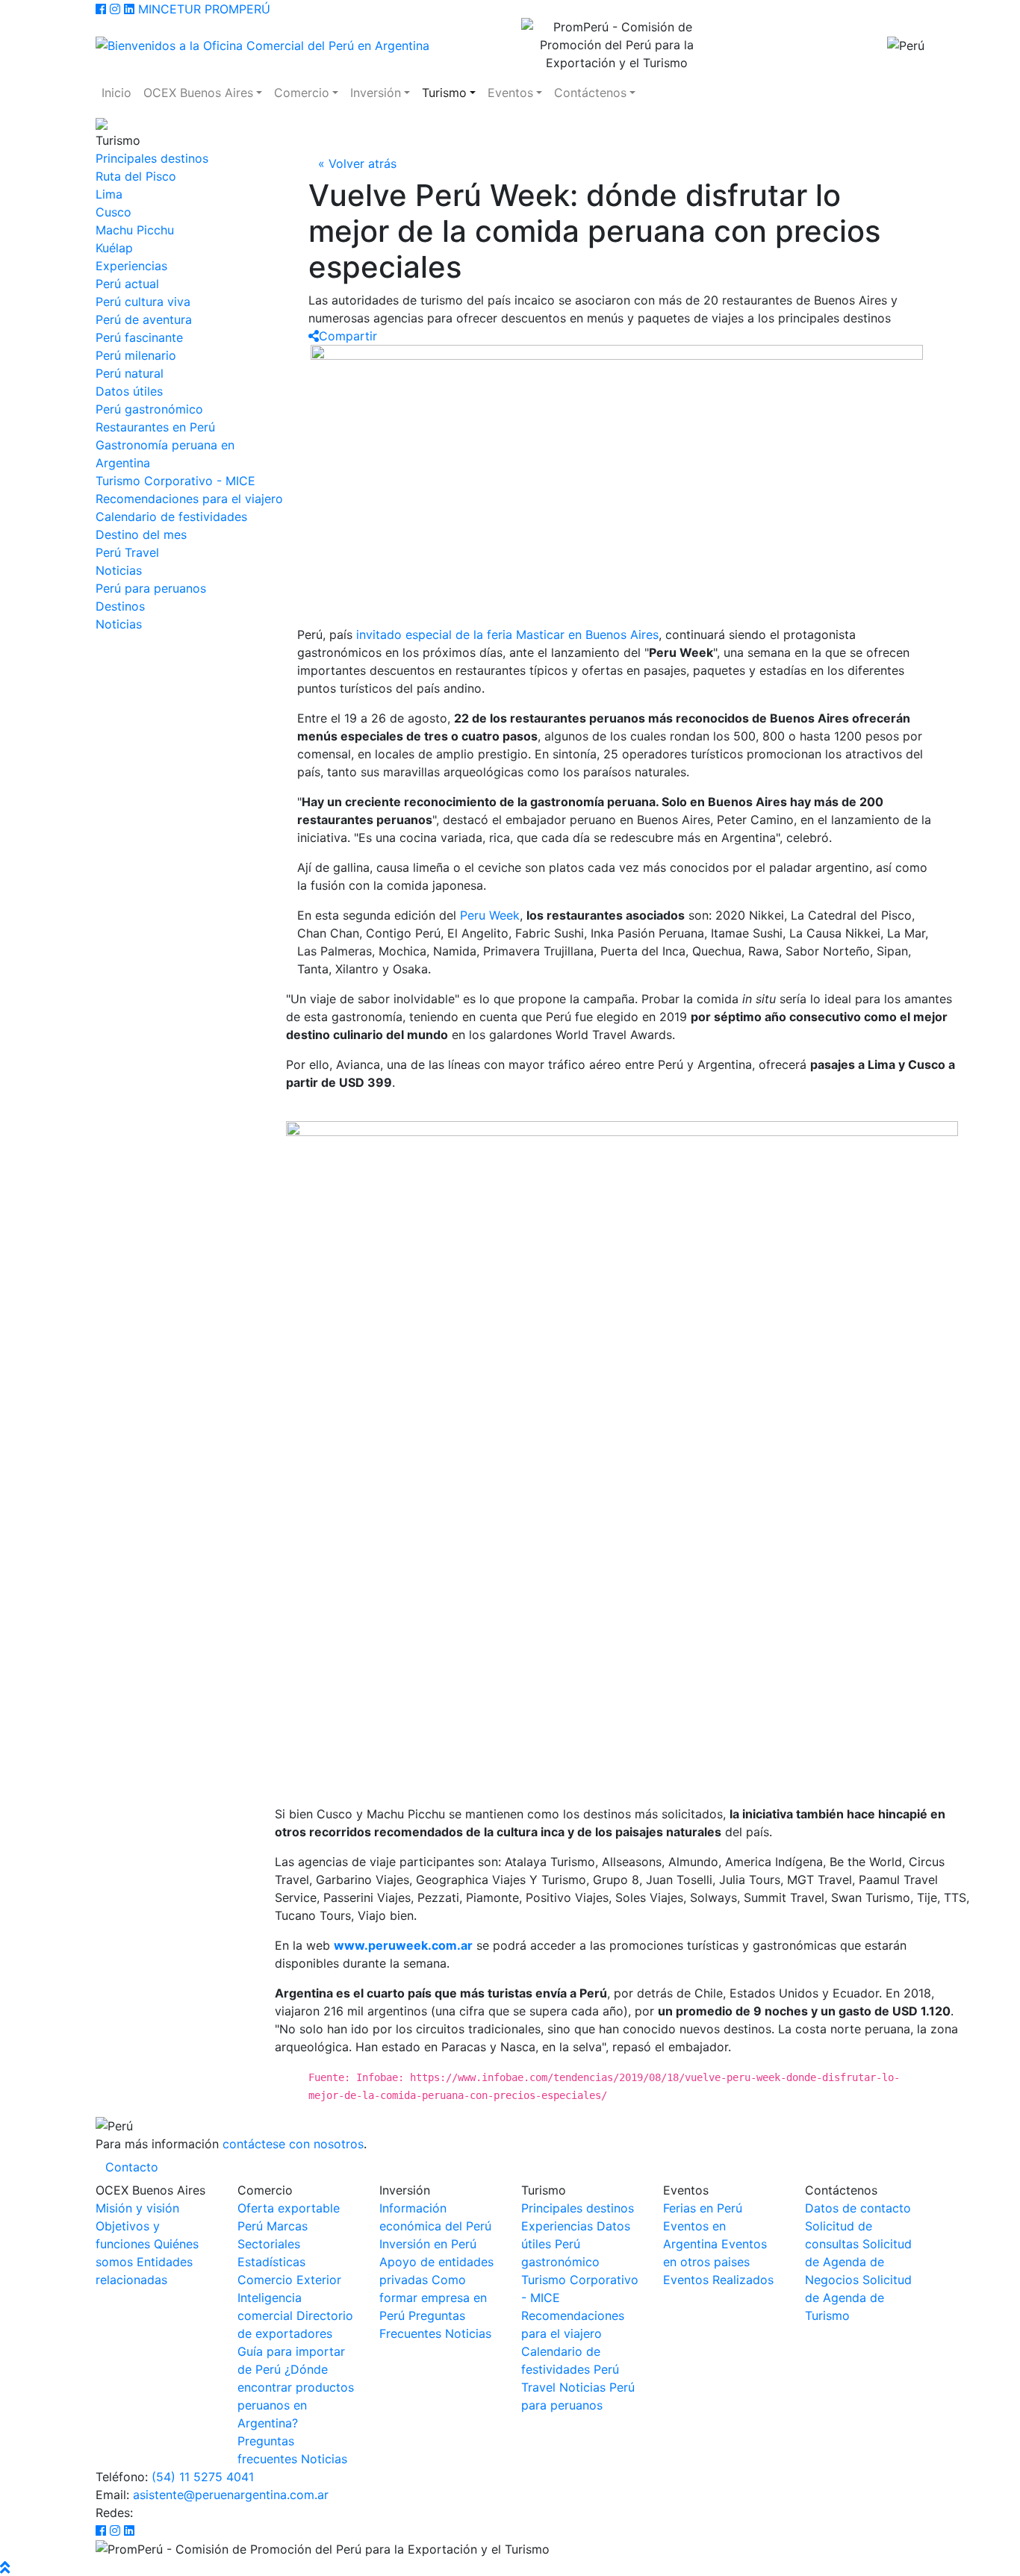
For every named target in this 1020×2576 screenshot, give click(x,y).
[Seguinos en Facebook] (101, 9)
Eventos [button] (510, 93)
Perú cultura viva (143, 302)
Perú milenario (136, 355)
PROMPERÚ (237, 9)
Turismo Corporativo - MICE (175, 481)
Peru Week (490, 915)
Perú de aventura (144, 319)
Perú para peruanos (151, 588)
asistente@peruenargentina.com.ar (231, 2495)
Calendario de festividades (171, 517)
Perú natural (130, 373)
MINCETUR (170, 9)
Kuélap (114, 248)
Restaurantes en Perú (155, 427)
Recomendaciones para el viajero (189, 499)
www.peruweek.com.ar (403, 1945)
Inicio (116, 93)
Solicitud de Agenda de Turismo (858, 2298)
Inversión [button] (376, 93)
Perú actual (127, 284)
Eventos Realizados (718, 2280)
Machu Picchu (135, 230)
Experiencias (131, 266)
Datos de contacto (858, 2208)
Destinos (120, 606)
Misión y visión (137, 2208)
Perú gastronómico (149, 409)
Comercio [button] (302, 93)
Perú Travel (127, 552)
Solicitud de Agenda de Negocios (858, 2262)
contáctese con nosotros (293, 2144)
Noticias (119, 570)
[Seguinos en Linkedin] (129, 9)
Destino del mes (141, 534)
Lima (109, 194)
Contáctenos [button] (590, 93)
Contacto (132, 2167)
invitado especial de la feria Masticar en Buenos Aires (507, 634)
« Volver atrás (357, 163)
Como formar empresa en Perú (433, 2298)
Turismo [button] (444, 93)
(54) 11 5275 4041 (203, 2477)
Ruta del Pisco (136, 176)
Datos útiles (129, 391)
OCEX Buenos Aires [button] (198, 93)
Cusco (113, 212)
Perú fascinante (139, 337)
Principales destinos (152, 158)
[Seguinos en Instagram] (115, 9)
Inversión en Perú (428, 2244)
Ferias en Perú (703, 2208)
